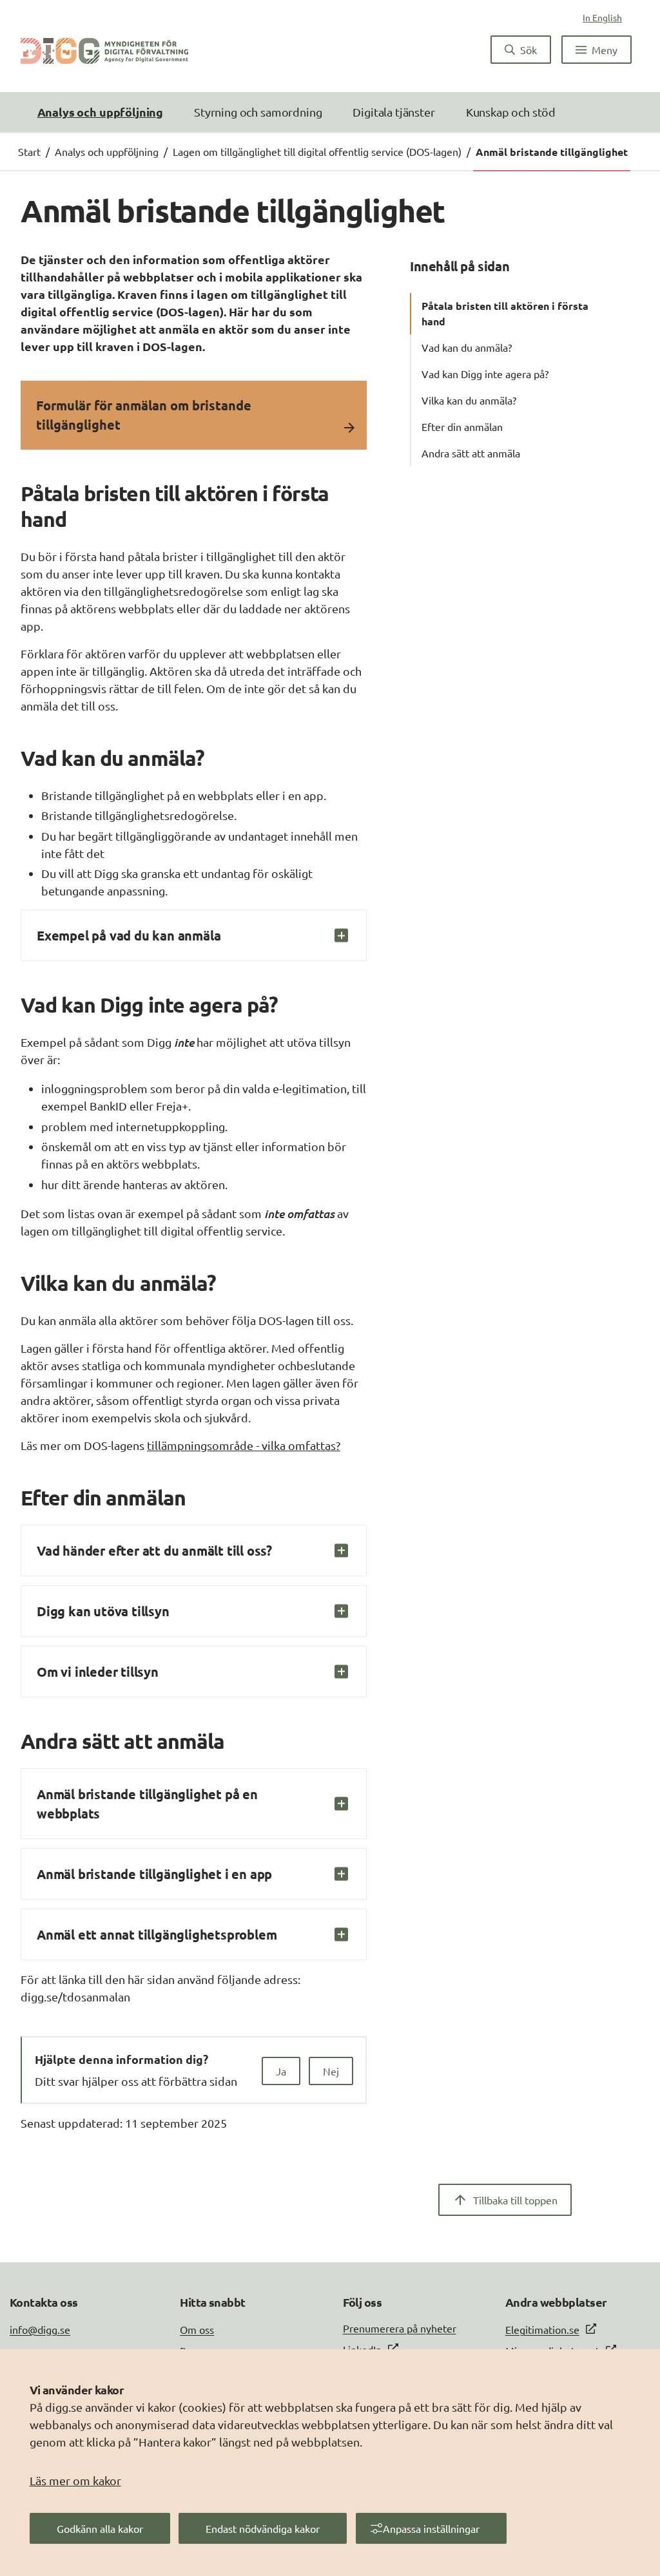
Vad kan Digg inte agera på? (485, 374)
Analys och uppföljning (100, 112)
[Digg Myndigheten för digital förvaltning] (104, 50)
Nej (331, 2071)
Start (29, 151)
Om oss (197, 2329)
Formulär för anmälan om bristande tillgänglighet (144, 415)
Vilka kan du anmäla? (469, 400)
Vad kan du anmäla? (467, 347)
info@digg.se (40, 2329)
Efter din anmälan (462, 426)
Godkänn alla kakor (100, 2528)
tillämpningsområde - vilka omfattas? (244, 1445)
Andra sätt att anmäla (471, 453)
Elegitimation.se (542, 2329)
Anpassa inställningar (431, 2528)
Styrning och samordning (258, 112)
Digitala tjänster (393, 112)
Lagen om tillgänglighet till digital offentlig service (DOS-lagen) (317, 151)
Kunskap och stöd (511, 112)
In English (602, 17)
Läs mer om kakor (75, 2480)
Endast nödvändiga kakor (263, 2528)
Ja (281, 2071)
